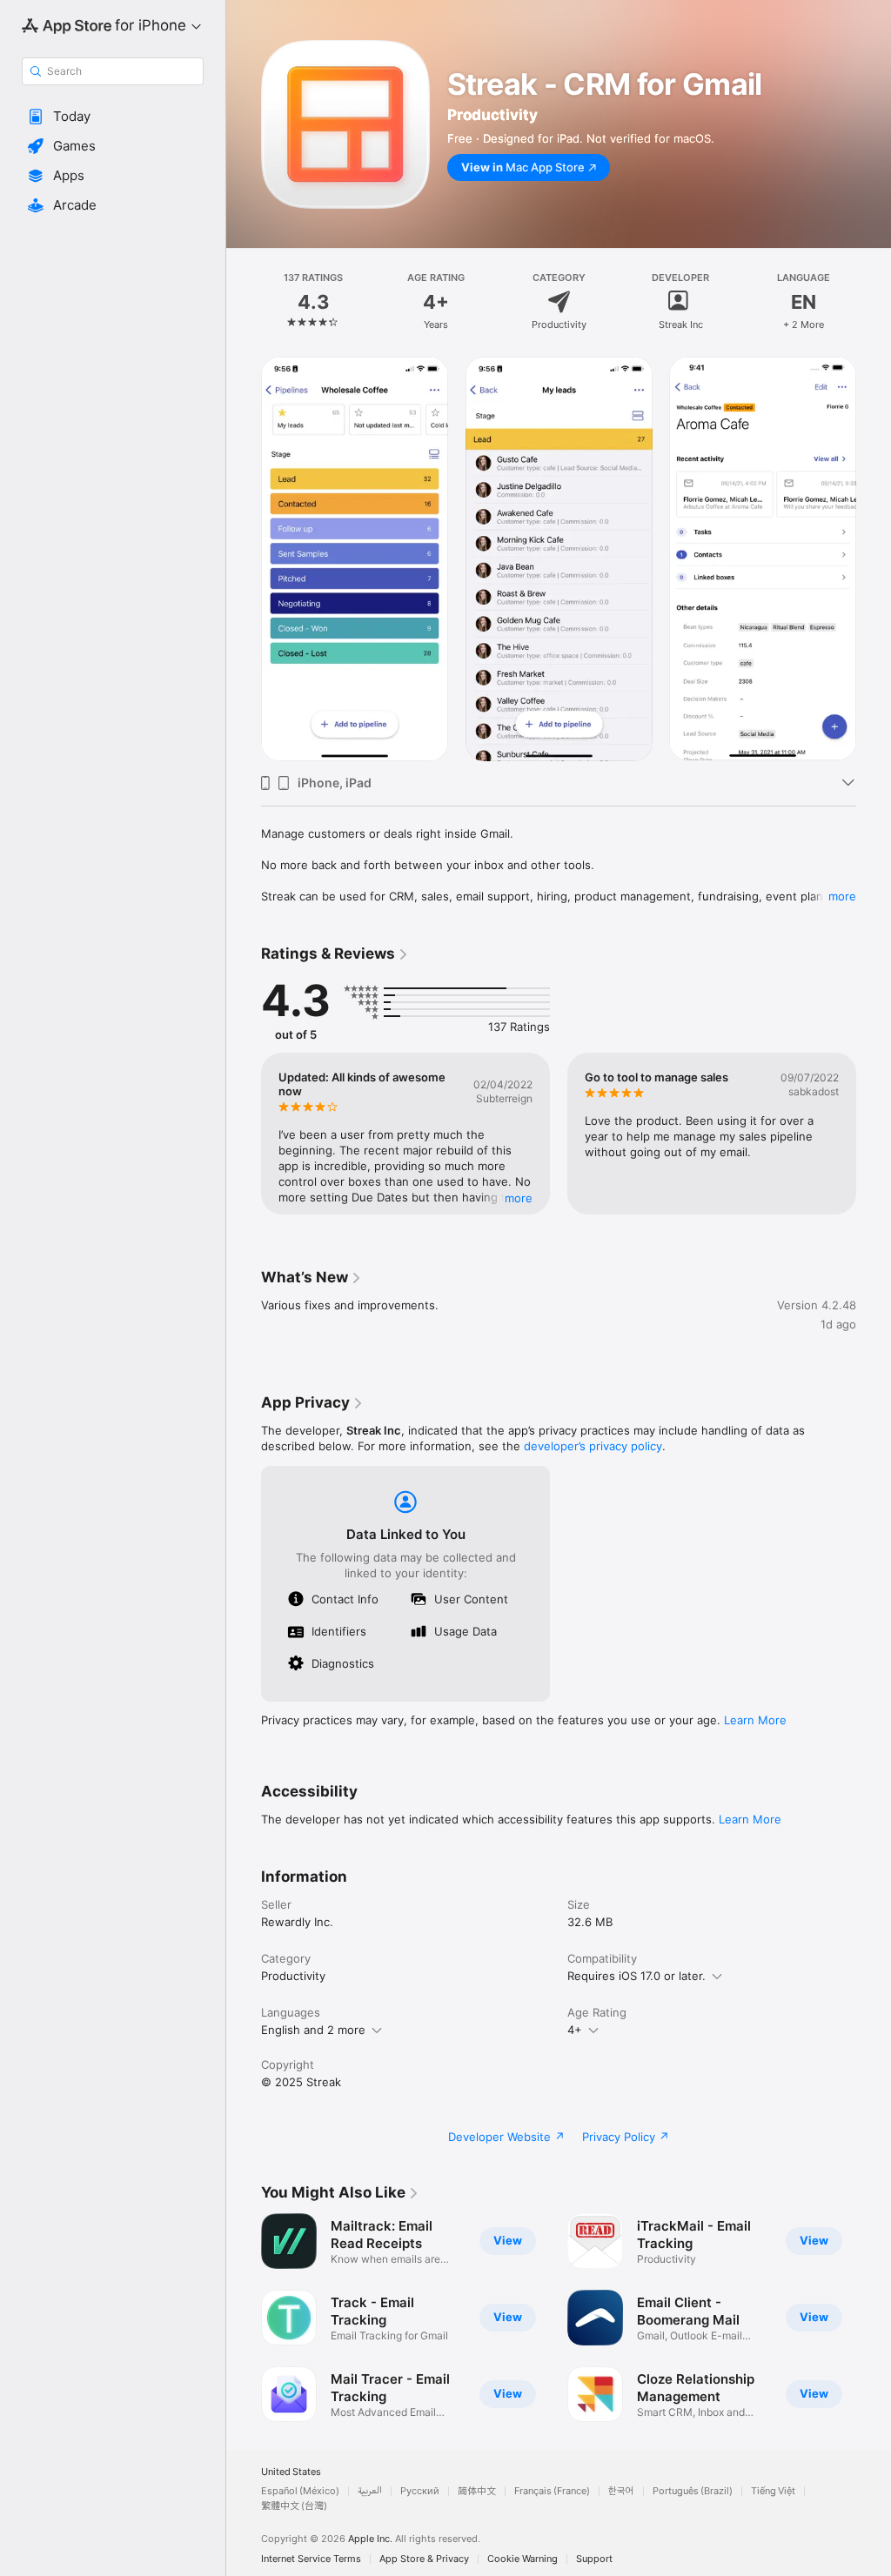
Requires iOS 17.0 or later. (636, 1976)
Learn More (755, 1720)
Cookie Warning (523, 2559)
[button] (113, 117)
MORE (519, 1198)
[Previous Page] (244, 302)
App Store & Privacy (424, 2559)
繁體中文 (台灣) (294, 2506)
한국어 (621, 2491)
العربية (370, 2491)
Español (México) (300, 2491)
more (842, 896)
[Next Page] (874, 302)
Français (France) (552, 2491)
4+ (575, 2030)
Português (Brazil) (693, 2491)
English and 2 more (313, 2030)
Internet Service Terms (311, 2559)
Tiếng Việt (773, 2491)
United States (291, 2472)
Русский (420, 2491)
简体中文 (477, 2491)
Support (594, 2559)
